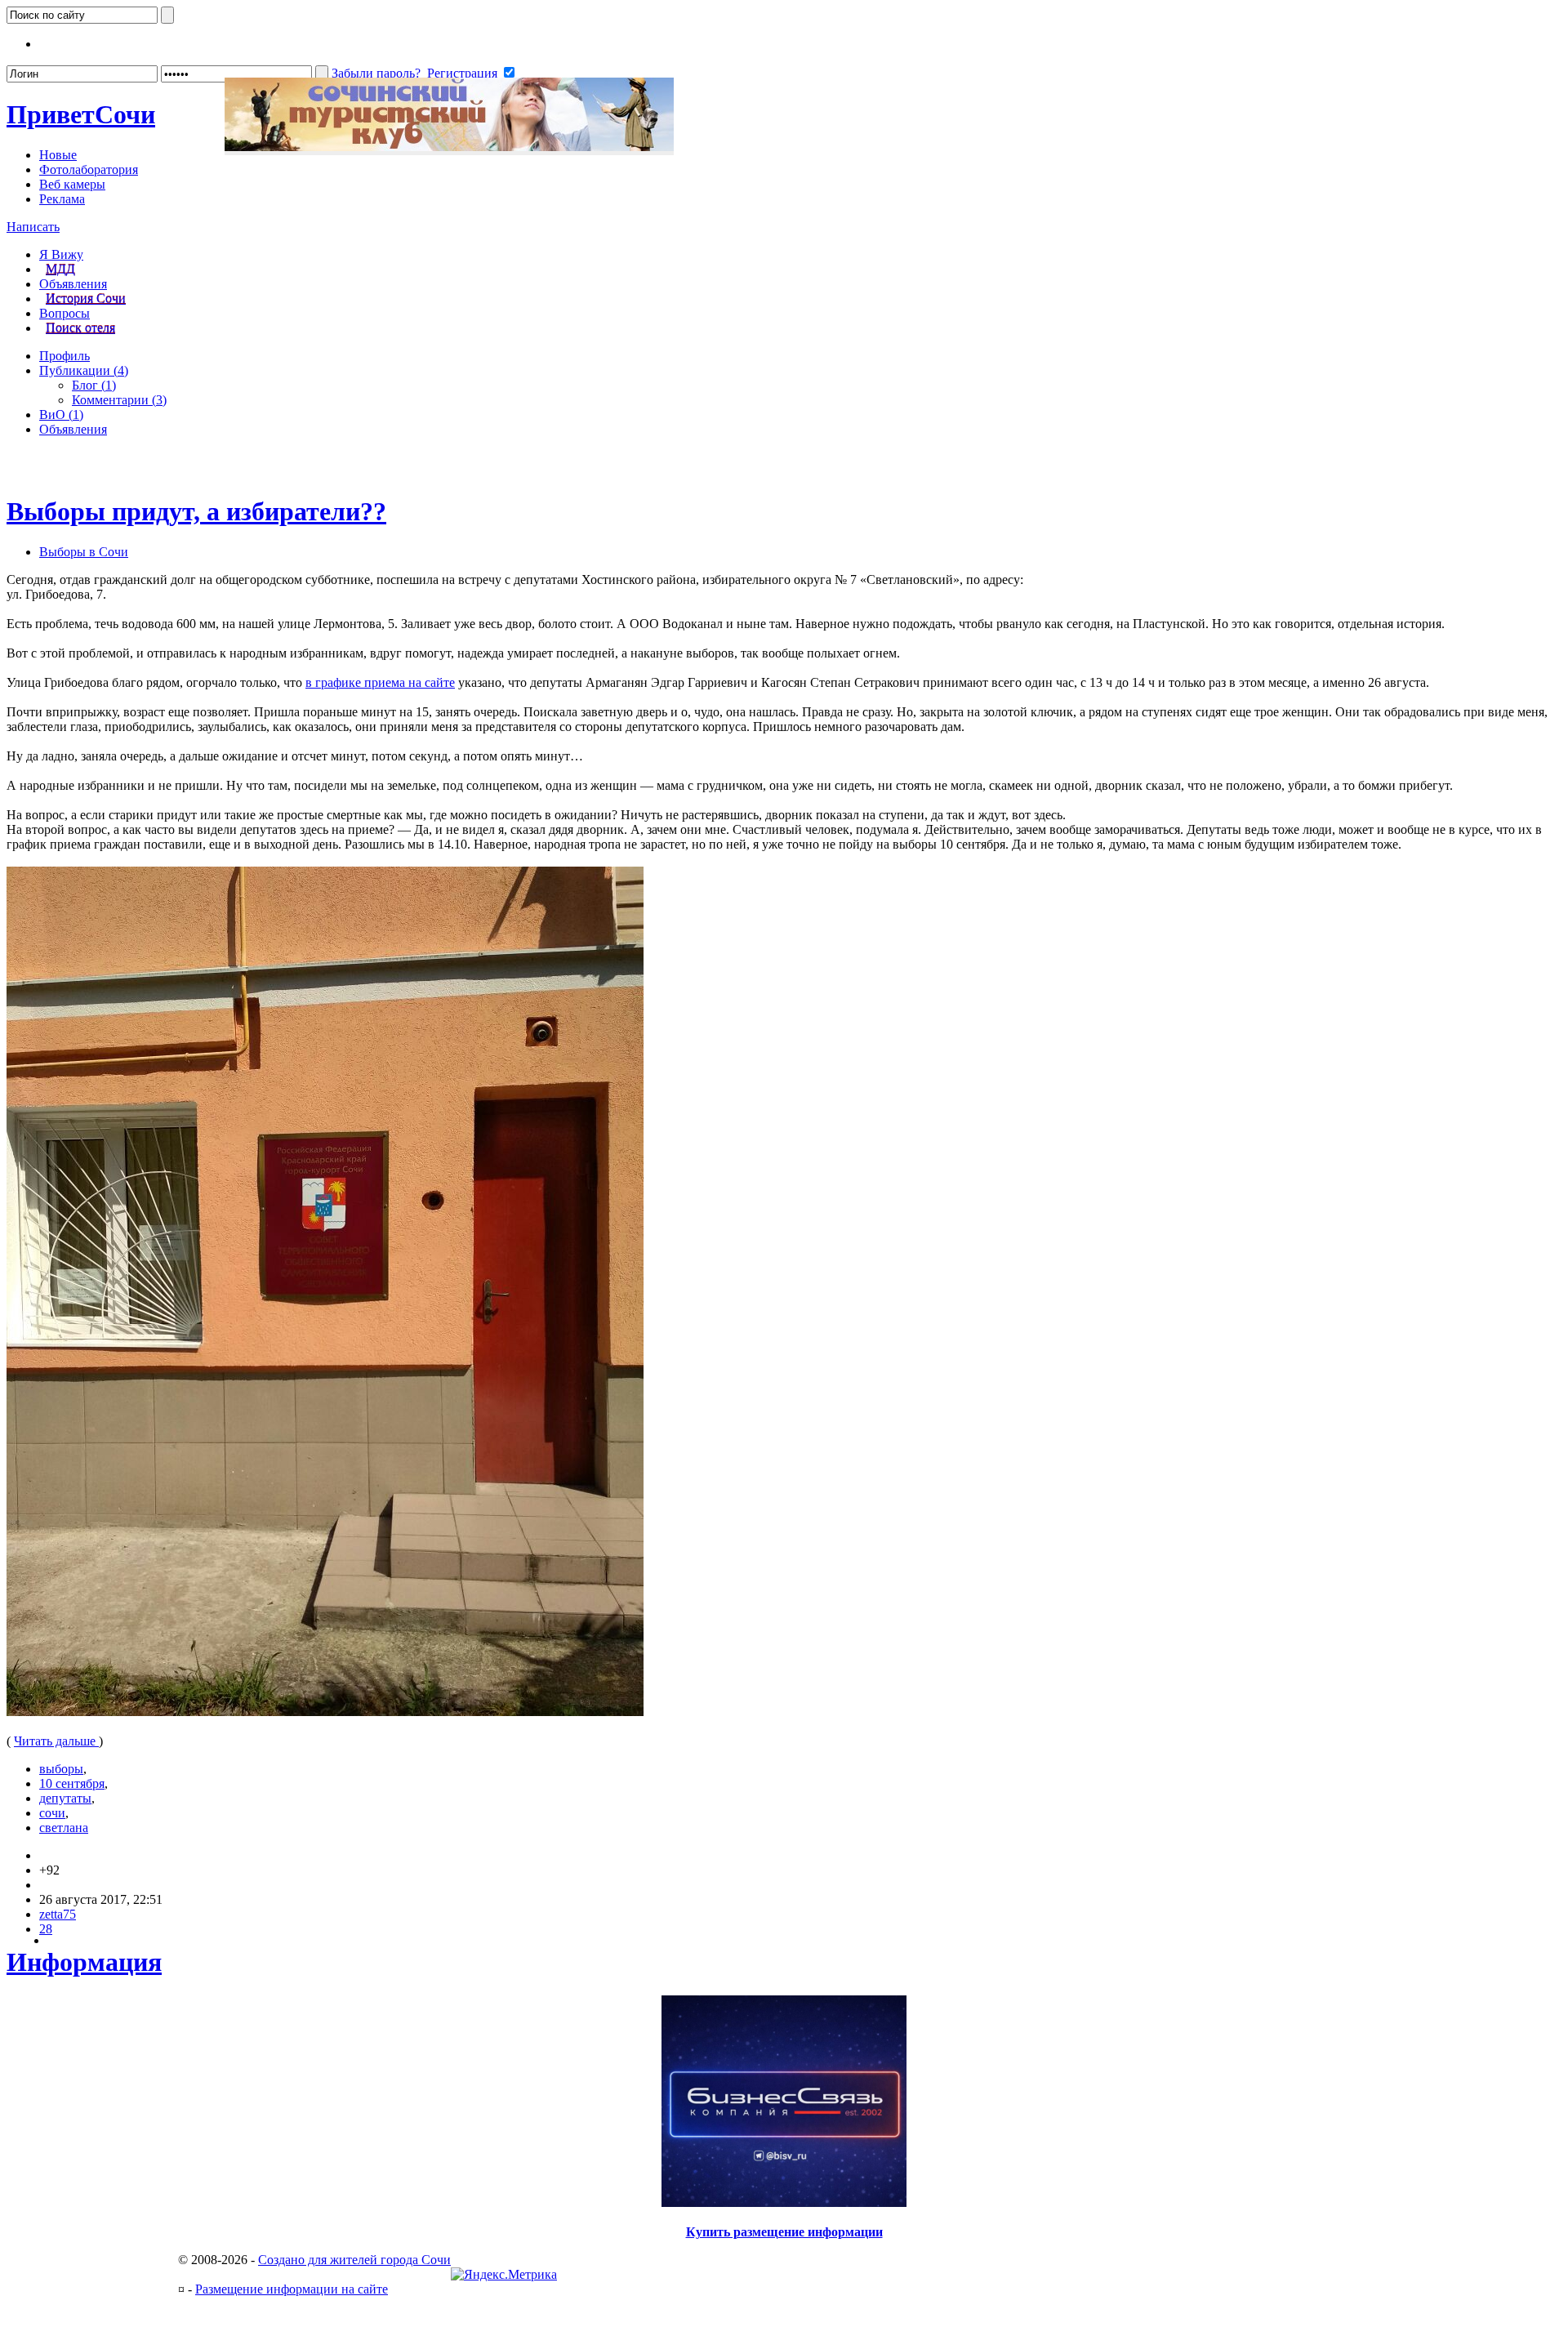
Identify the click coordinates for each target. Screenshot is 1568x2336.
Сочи (81, 114)
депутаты (65, 1798)
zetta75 (58, 1914)
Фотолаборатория (89, 169)
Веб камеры (72, 184)
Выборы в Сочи (84, 552)
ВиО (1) (61, 415)
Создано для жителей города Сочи (354, 2260)
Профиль (65, 356)
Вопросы (65, 313)
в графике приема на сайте (380, 682)
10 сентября (72, 1783)
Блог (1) (94, 385)
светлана (64, 1828)
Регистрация (462, 73)
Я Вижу (61, 254)
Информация (84, 1962)
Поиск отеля (80, 328)
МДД (60, 269)
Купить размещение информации (784, 2232)
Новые (58, 155)
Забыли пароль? (376, 73)
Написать (33, 227)
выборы (61, 1769)
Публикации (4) (84, 370)
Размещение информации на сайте (292, 2289)
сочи (52, 1813)
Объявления (73, 284)
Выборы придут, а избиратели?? (196, 511)
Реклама (62, 199)
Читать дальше (56, 1741)
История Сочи (86, 299)
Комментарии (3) (119, 400)
